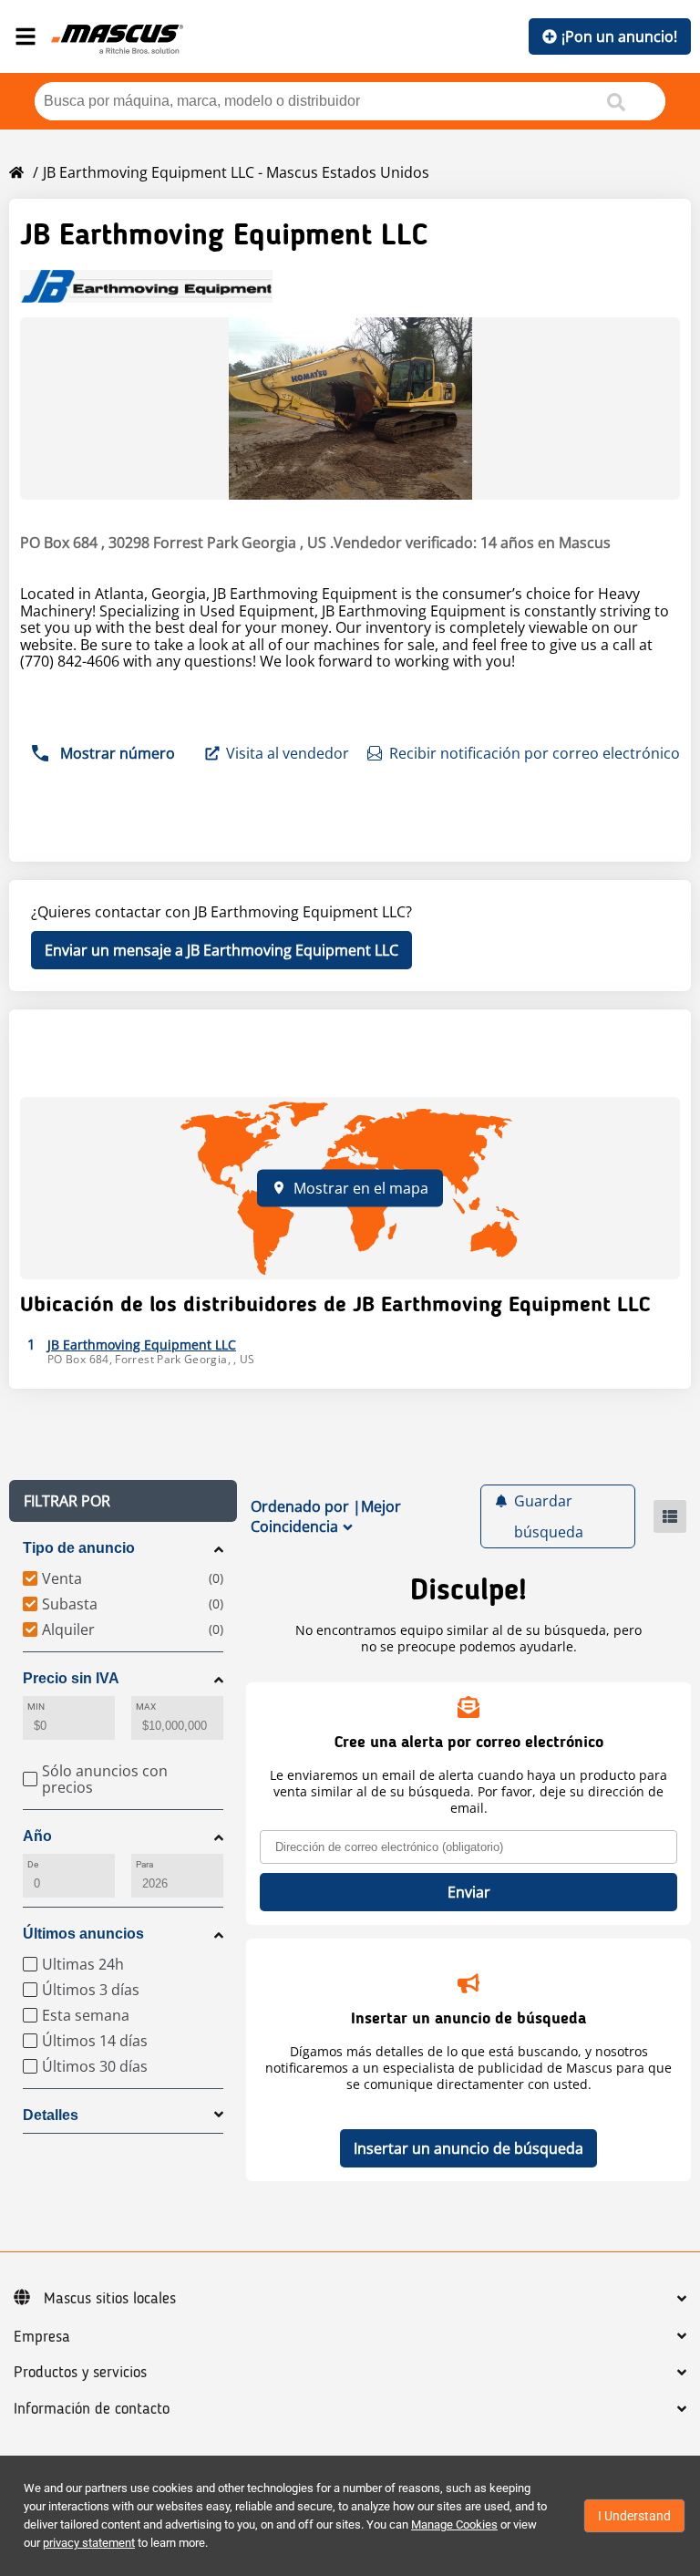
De (33, 1864)
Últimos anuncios (83, 1934)
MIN (36, 1707)
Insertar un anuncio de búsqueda (468, 2148)
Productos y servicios (80, 2373)
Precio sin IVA (71, 1678)
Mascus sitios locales (110, 2299)
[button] (123, 1501)
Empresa (42, 2337)
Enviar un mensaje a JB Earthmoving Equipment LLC (221, 950)
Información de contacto (92, 2409)
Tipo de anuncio (79, 1548)
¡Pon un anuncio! (619, 36)
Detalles (51, 2115)
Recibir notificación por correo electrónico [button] (535, 753)
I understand (634, 2516)
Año (37, 1836)
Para (144, 1864)
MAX (146, 1707)
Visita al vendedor (288, 753)
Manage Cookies (454, 2524)
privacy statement (89, 2543)
